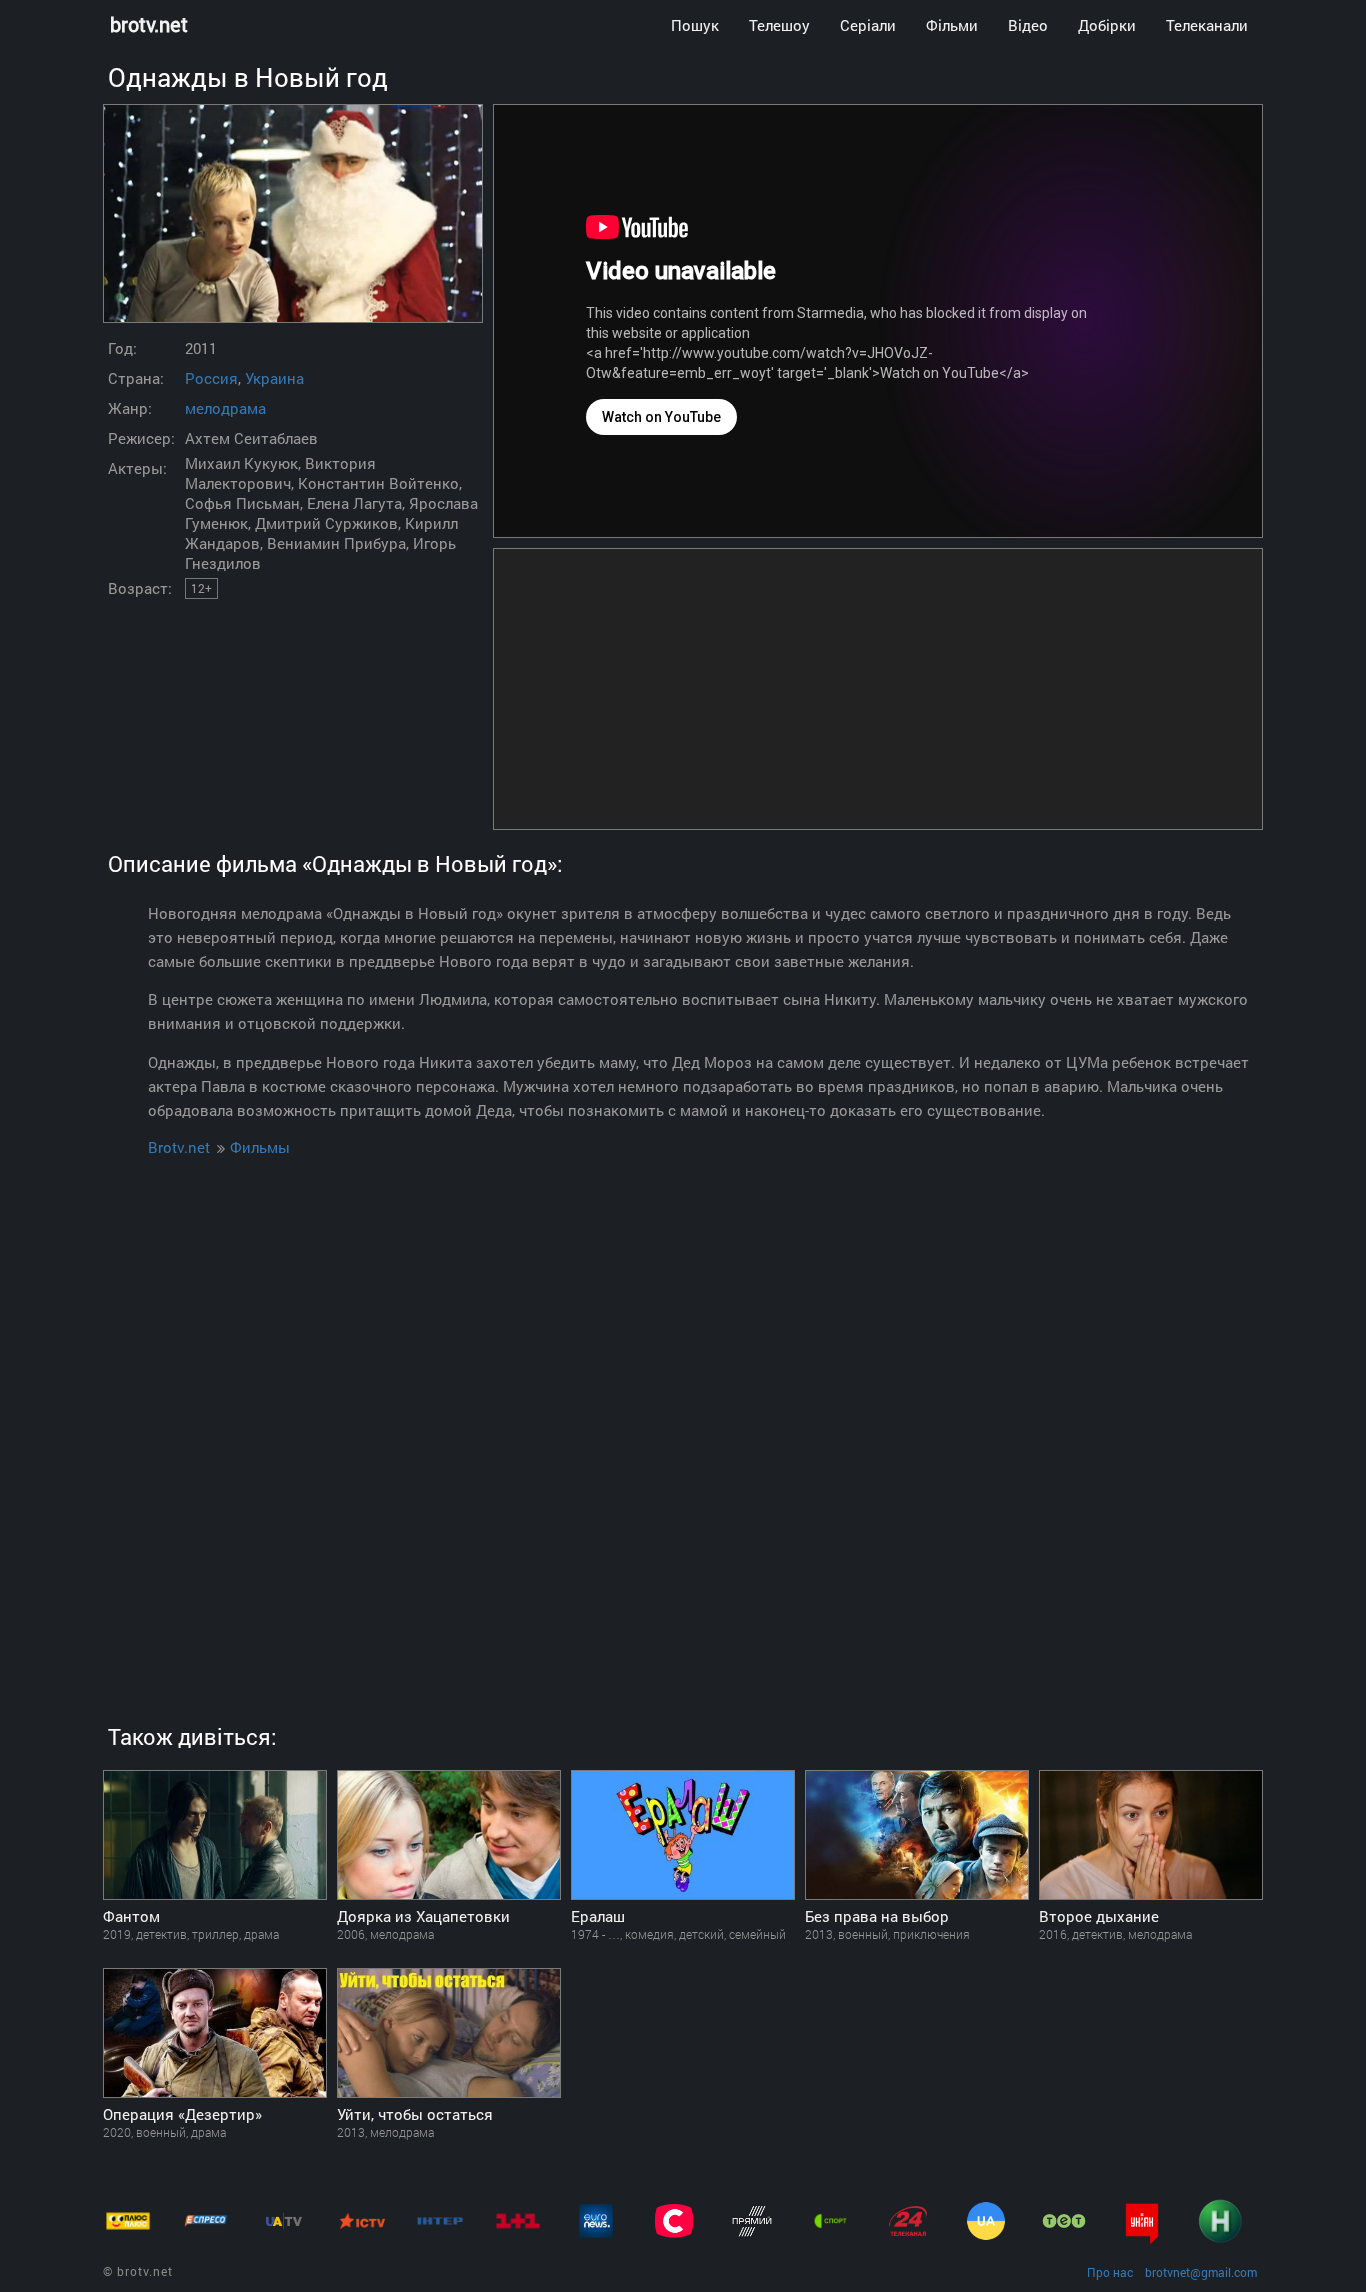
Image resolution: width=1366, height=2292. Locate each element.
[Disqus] (683, 1417)
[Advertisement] (878, 689)
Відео (1028, 25)
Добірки (1107, 25)
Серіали (868, 25)
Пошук (695, 25)
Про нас (1110, 2272)
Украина (274, 378)
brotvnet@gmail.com (1201, 2272)
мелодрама (225, 408)
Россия (211, 378)
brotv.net (149, 24)
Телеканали (1207, 25)
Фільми (952, 25)
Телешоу (779, 25)
